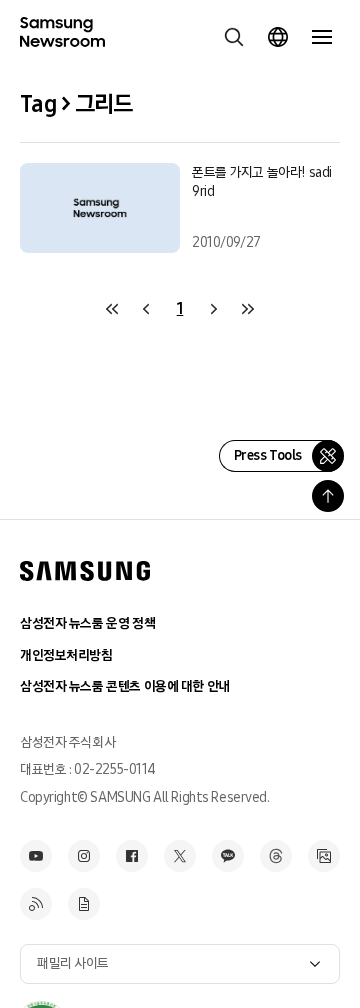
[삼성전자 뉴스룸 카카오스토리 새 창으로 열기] (228, 856)
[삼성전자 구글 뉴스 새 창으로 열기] (84, 904)
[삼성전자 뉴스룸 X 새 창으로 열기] (180, 856)
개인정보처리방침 (66, 655)
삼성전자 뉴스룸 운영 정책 (87, 623)
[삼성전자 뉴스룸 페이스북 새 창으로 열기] (132, 856)
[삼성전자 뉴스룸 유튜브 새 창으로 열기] (36, 856)
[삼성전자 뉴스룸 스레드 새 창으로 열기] (276, 856)
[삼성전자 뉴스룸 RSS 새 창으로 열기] (36, 904)
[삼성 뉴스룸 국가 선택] (278, 37)
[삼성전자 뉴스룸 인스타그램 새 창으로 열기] (84, 856)
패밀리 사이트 (73, 963)
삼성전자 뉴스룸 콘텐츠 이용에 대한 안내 (125, 686)
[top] (328, 496)
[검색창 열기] (234, 37)
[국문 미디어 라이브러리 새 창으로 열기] (324, 856)
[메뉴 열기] (322, 37)
